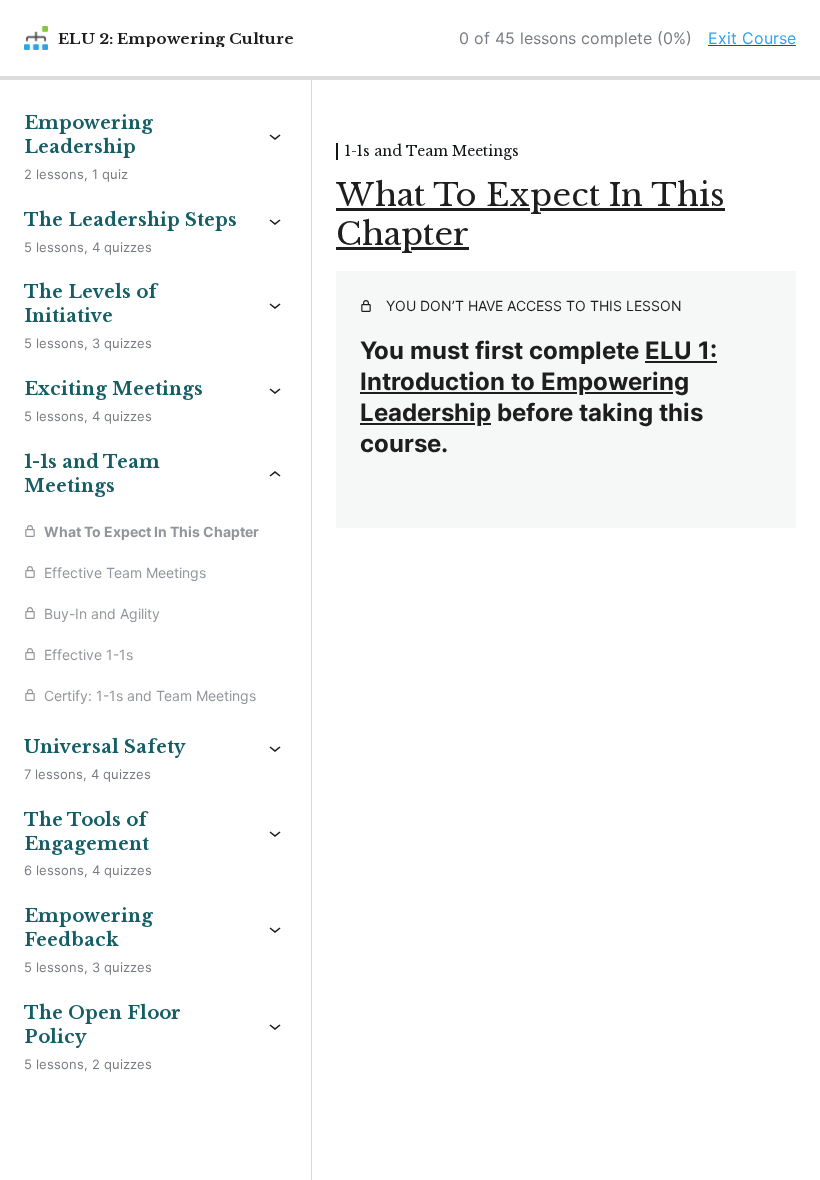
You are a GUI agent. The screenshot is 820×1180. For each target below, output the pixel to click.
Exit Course (752, 38)
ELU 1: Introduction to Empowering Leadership (538, 381)
